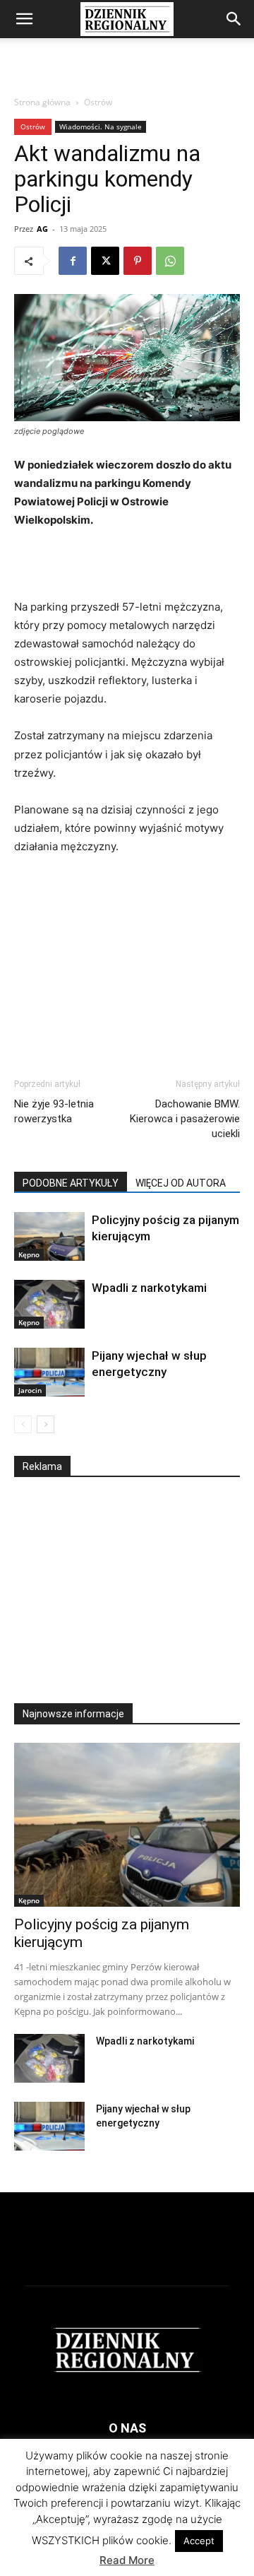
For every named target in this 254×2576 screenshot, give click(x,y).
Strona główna (42, 102)
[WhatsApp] (170, 261)
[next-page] (46, 1424)
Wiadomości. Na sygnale (101, 127)
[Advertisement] (127, 63)
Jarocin (30, 1390)
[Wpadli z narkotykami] (49, 1304)
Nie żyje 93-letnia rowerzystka (54, 1111)
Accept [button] (199, 2541)
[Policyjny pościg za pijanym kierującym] (49, 1236)
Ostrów (98, 102)
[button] (24, 19)
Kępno (29, 1254)
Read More (127, 2560)
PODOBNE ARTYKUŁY (71, 1183)
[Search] (234, 19)
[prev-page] (23, 1424)
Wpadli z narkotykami (149, 1288)
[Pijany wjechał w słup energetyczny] (49, 1372)
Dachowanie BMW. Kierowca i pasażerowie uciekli (185, 1119)
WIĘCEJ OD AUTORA (181, 1183)
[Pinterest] (138, 261)
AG (42, 229)
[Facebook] (73, 261)
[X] (105, 261)
